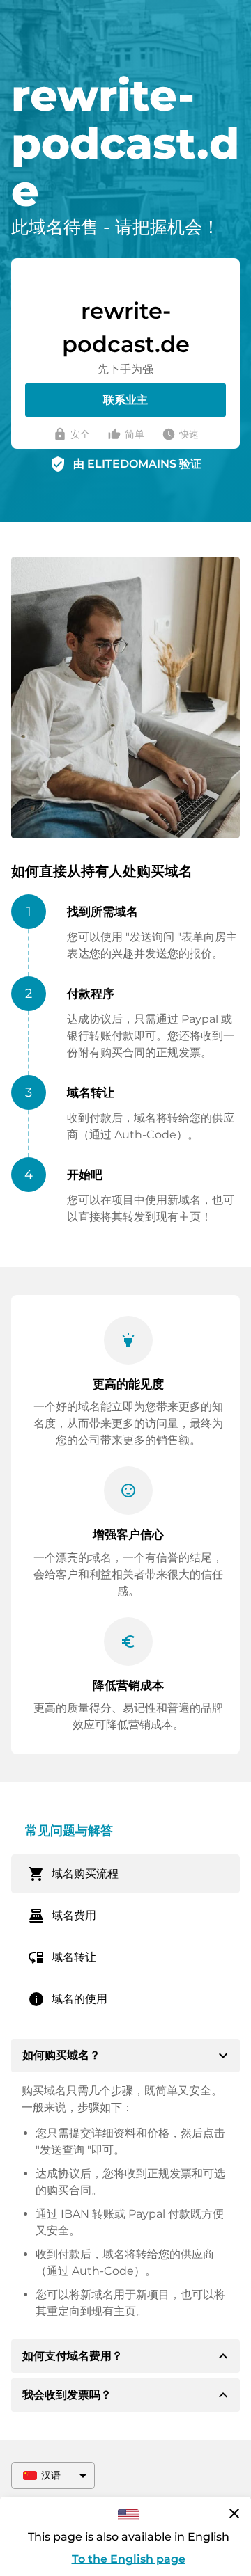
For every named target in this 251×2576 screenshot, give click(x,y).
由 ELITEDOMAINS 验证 (137, 464)
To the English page (129, 2559)
